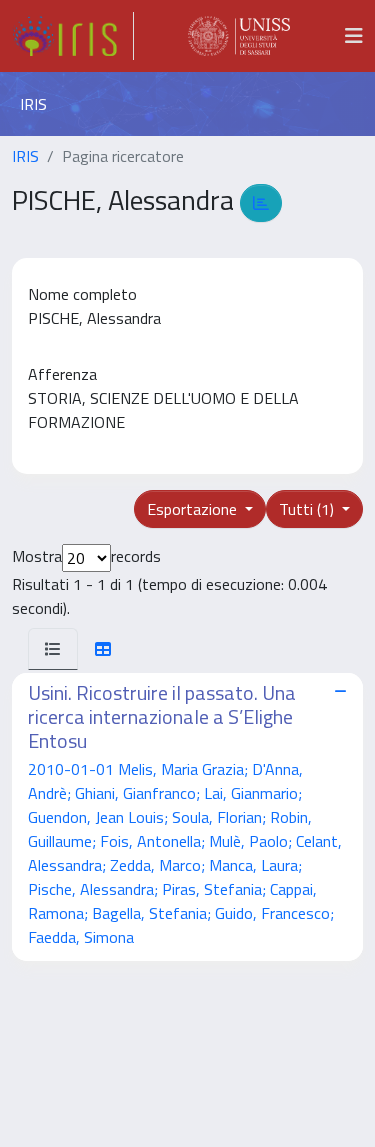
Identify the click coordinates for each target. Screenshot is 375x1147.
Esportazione (194, 509)
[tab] (53, 649)
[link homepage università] (239, 36)
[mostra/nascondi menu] (354, 36)
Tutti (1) (308, 509)
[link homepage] (73, 36)
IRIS (25, 156)
